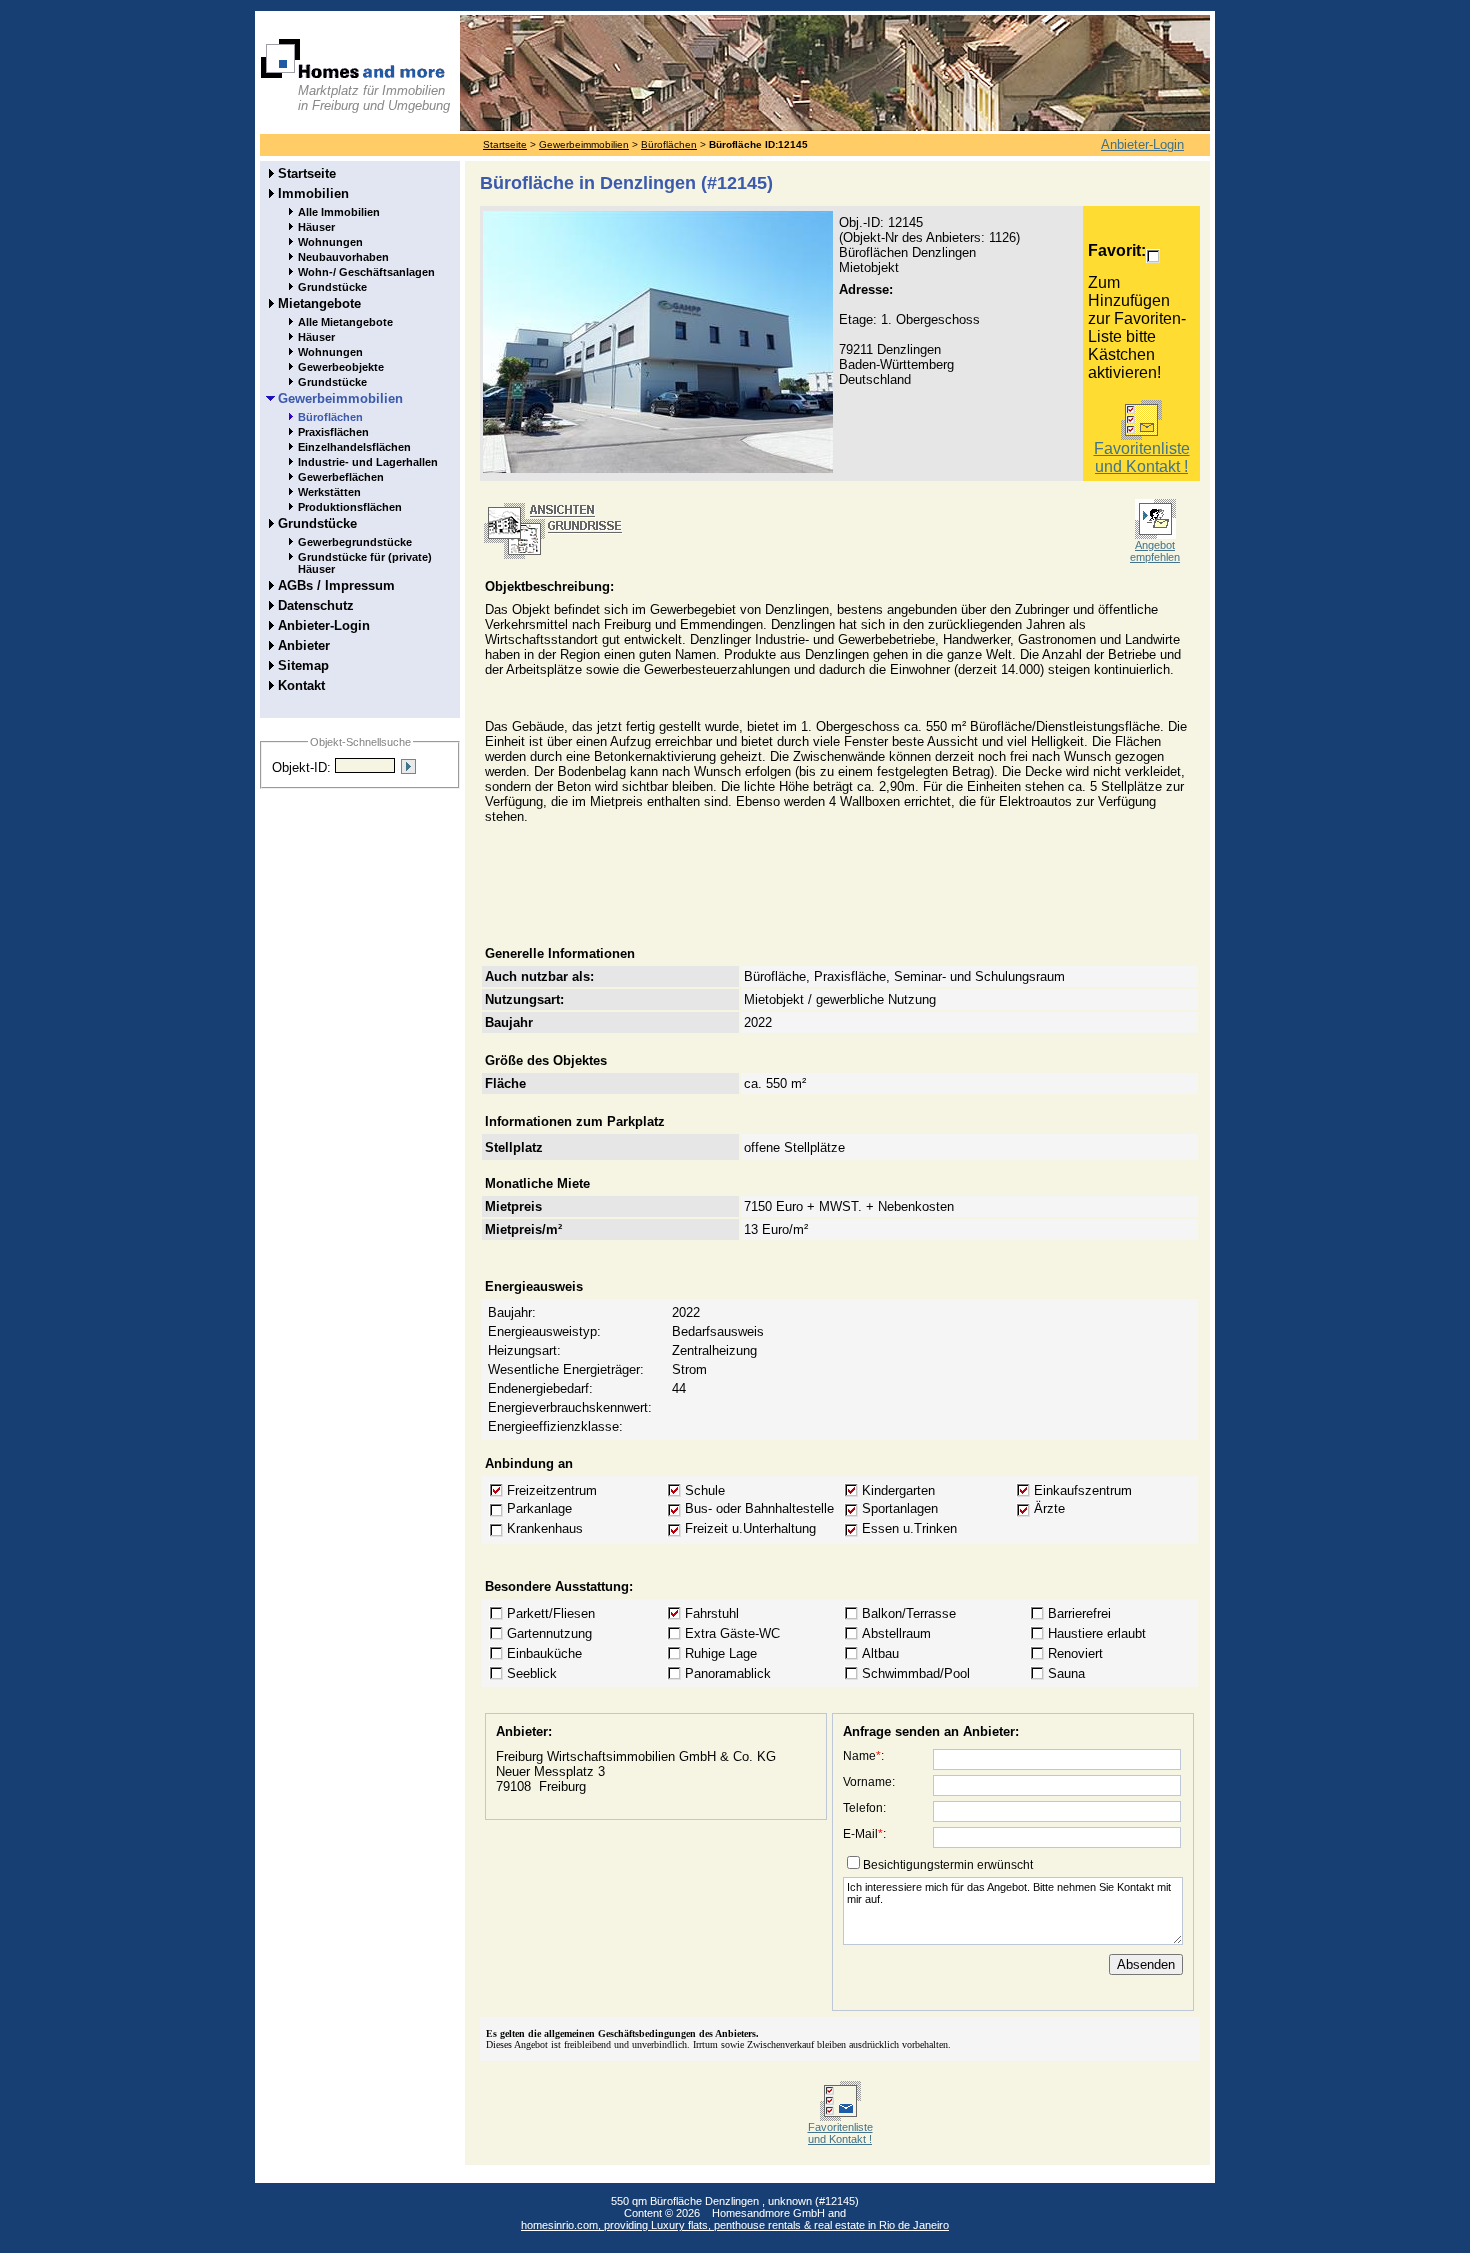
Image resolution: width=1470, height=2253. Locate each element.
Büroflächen (669, 144)
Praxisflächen (333, 432)
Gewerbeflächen (341, 477)
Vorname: (869, 1782)
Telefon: (864, 1808)
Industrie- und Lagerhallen (368, 462)
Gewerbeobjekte (341, 367)
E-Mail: (864, 1834)
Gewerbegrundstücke (355, 542)
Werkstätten (329, 492)
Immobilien (313, 193)
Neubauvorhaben (343, 257)
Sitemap (303, 665)
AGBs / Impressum (336, 585)
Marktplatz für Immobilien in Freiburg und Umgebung (374, 98)
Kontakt (301, 685)
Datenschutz (316, 605)
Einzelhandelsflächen (354, 447)
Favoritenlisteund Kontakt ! (1142, 457)
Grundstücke (332, 287)
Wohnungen (330, 242)
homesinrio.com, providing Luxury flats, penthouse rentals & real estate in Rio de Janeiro (735, 2225)
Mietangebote (319, 303)
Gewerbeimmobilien (584, 144)
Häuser (316, 227)
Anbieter (304, 645)
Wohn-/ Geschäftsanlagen (366, 272)
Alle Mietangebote (345, 322)
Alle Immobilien (339, 212)
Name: (863, 1756)
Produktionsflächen (350, 507)
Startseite (505, 144)
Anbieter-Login (1142, 144)
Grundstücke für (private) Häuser (365, 563)
